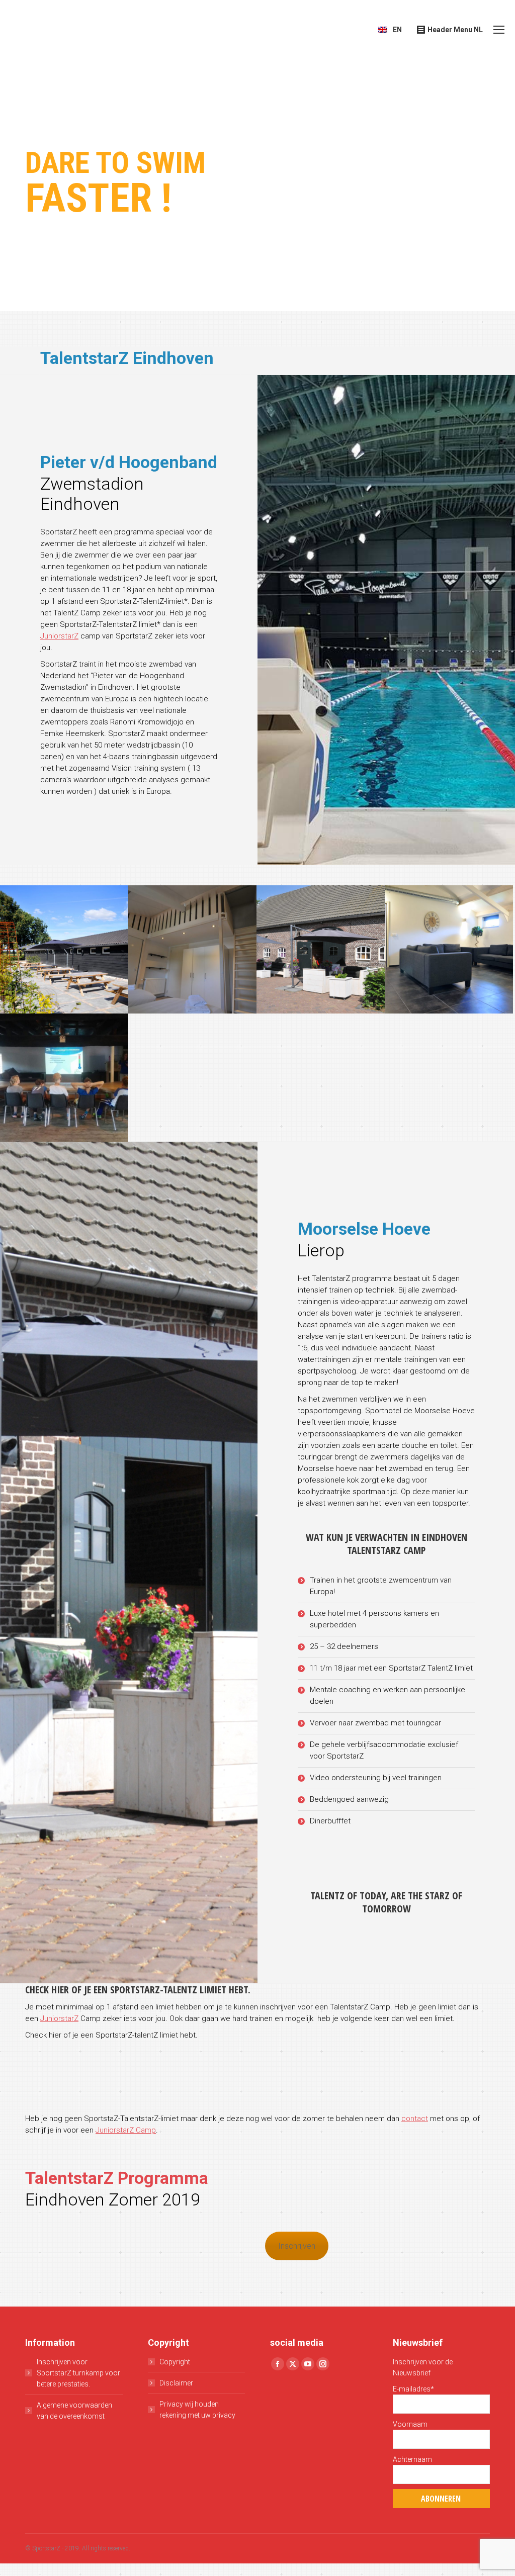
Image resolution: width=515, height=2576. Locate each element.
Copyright (175, 2362)
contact (415, 2119)
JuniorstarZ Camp (126, 2130)
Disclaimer (176, 2383)
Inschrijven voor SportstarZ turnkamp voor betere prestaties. (78, 2373)
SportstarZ (46, 2548)
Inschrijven (297, 2246)
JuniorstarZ (59, 636)
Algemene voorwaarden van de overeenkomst (74, 2411)
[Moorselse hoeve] (321, 949)
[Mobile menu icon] (499, 30)
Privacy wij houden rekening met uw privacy (197, 2410)
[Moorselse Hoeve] (64, 949)
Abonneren (441, 2499)
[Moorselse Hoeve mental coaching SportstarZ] (64, 1078)
